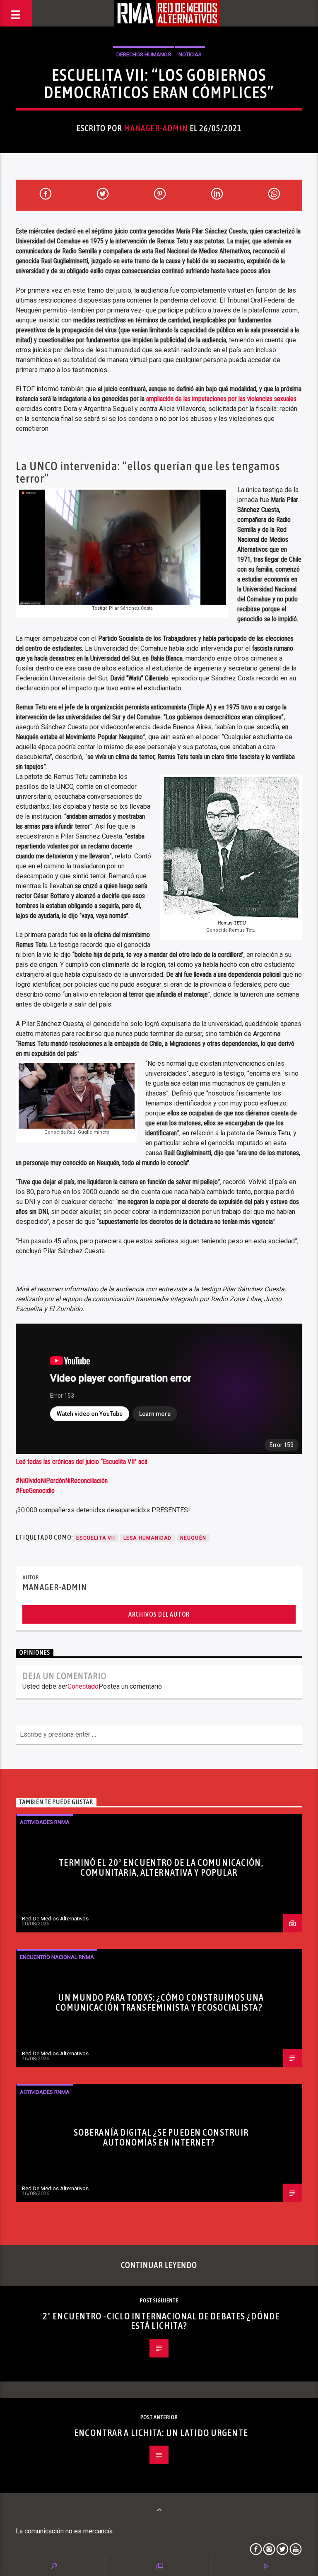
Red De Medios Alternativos (55, 1919)
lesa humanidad (148, 1538)
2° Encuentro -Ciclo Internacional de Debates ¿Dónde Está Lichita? (161, 2321)
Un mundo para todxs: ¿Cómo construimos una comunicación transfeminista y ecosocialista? (160, 2002)
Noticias (190, 54)
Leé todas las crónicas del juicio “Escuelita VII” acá (82, 1462)
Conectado (83, 1686)
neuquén (193, 1538)
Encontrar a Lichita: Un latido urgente (161, 2433)
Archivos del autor (159, 1614)
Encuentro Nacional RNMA (57, 1957)
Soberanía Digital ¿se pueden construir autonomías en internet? (161, 2137)
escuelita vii (96, 1538)
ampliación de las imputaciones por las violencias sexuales (221, 399)
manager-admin (156, 128)
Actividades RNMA (45, 1822)
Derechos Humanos (144, 54)
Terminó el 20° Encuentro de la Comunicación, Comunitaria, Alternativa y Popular (161, 1867)
